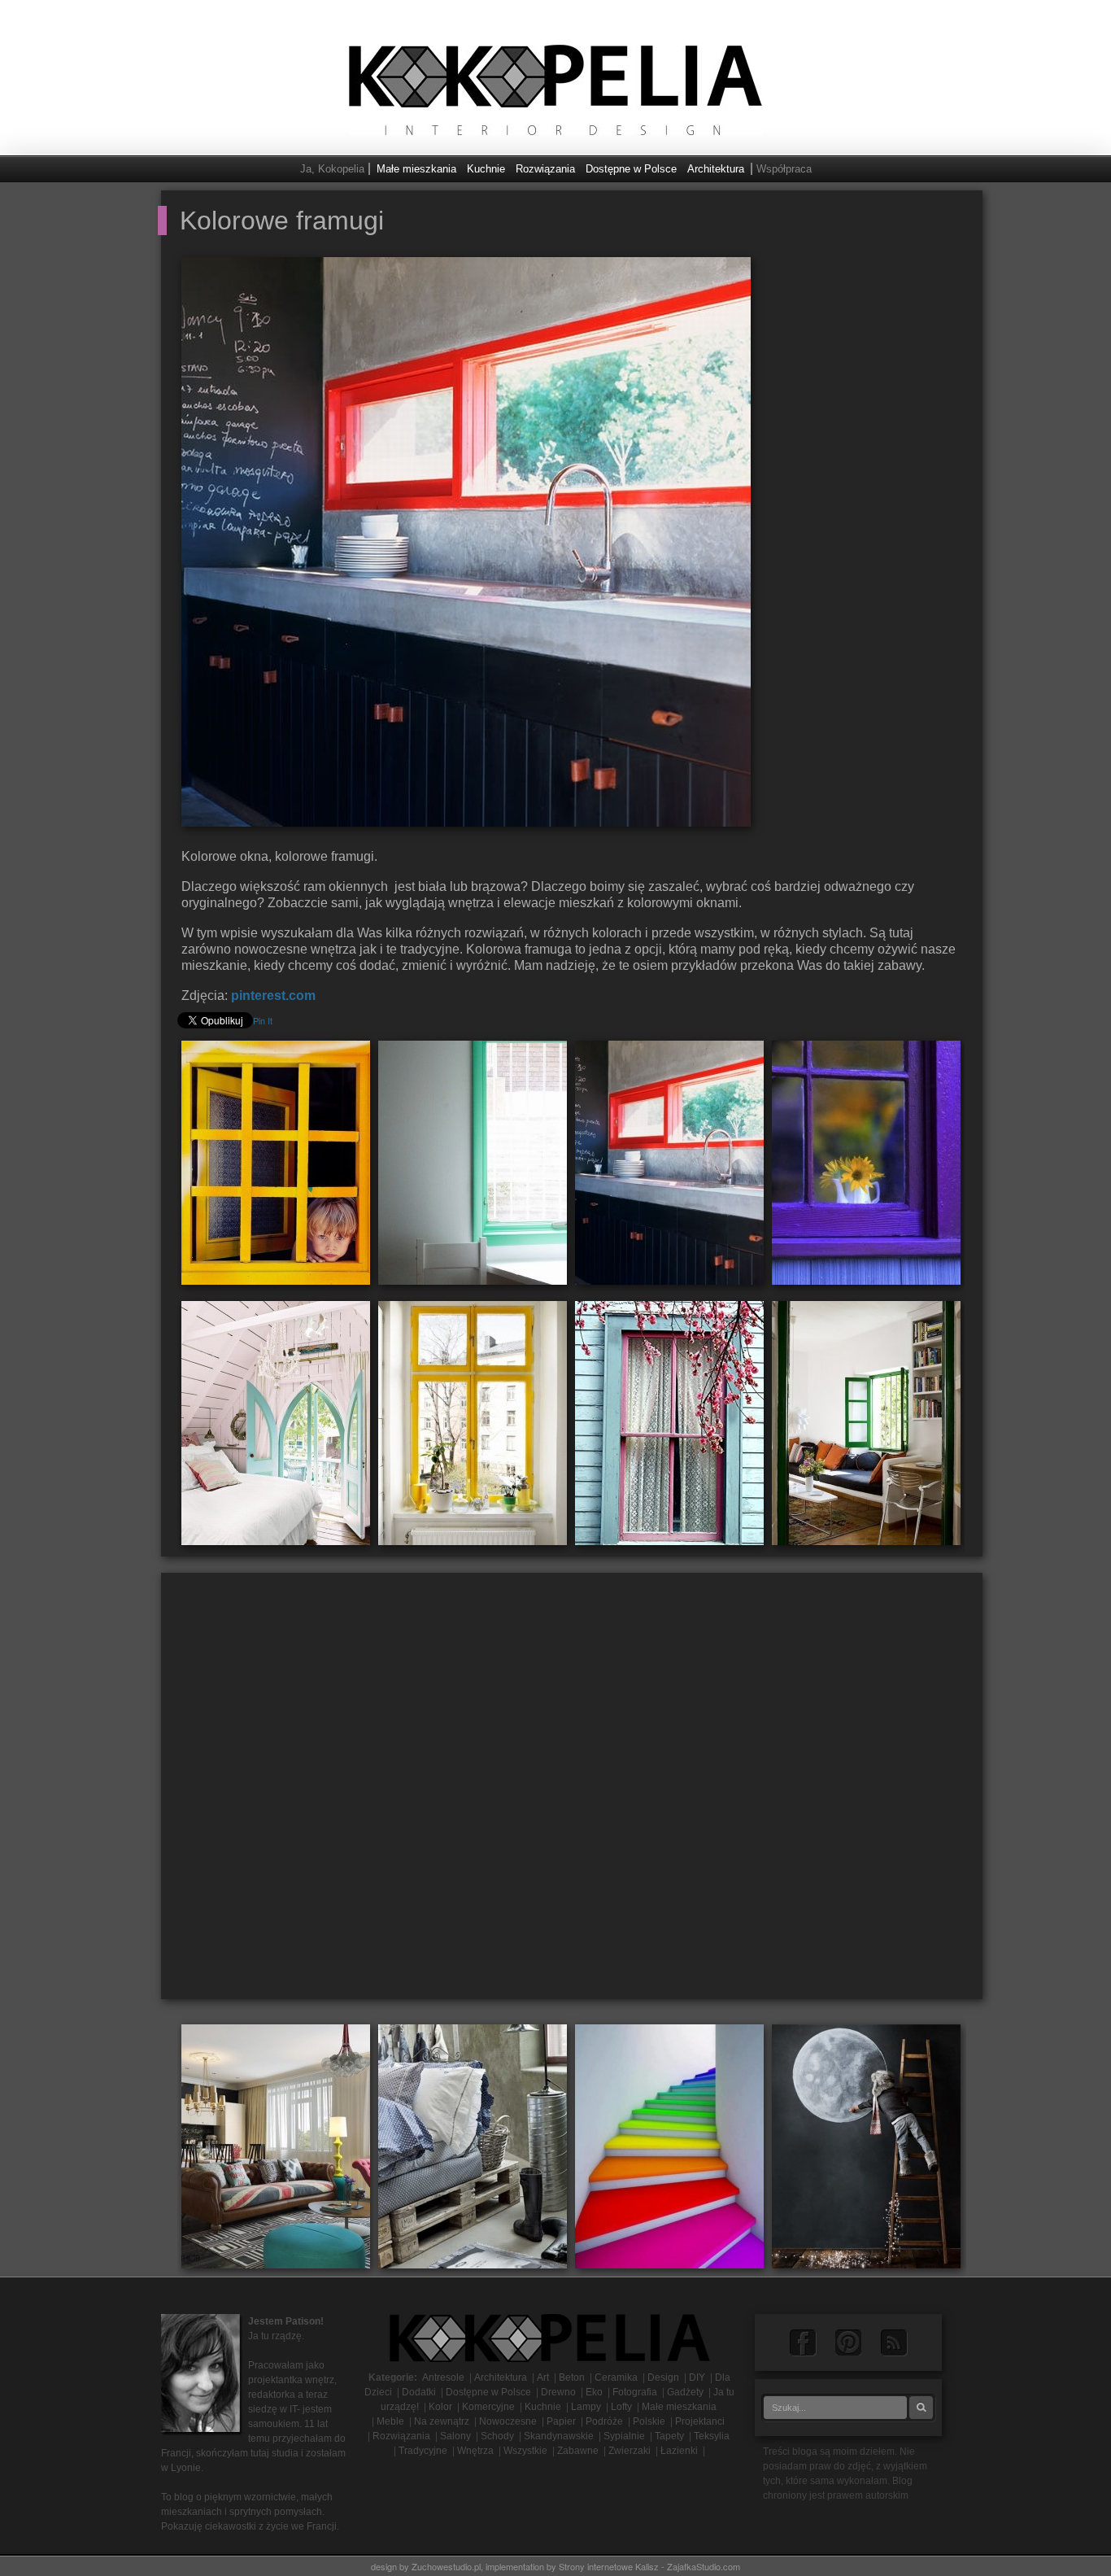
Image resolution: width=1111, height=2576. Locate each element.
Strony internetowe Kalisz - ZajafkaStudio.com (649, 2566)
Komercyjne (488, 2407)
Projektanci (700, 2421)
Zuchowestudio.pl (446, 2566)
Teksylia (712, 2436)
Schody (497, 2436)
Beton (572, 2377)
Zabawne (578, 2451)
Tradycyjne (423, 2451)
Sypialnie (624, 2436)
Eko (594, 2392)
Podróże (604, 2421)
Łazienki (679, 2451)
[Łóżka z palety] (473, 2145)
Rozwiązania (545, 169)
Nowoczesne (508, 2421)
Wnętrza (475, 2451)
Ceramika (616, 2377)
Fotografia (635, 2392)
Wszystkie (525, 2451)
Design (663, 2377)
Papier (561, 2421)
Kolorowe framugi (282, 220)
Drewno (558, 2392)
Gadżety (685, 2392)
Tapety (669, 2436)
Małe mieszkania (416, 169)
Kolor (440, 2407)
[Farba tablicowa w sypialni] (866, 2145)
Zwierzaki (630, 2451)
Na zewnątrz (442, 2421)
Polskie (649, 2421)
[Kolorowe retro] (276, 2145)
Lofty (621, 2407)
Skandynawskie (559, 2436)
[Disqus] (572, 1792)
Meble (390, 2421)
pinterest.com (273, 995)
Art (543, 2377)
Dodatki (419, 2392)
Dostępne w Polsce (631, 169)
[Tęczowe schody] (669, 2145)
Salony (455, 2436)
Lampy (586, 2407)
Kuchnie (486, 169)
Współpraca (784, 169)
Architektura (716, 169)
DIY (697, 2377)
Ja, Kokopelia (332, 169)
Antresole (443, 2377)
